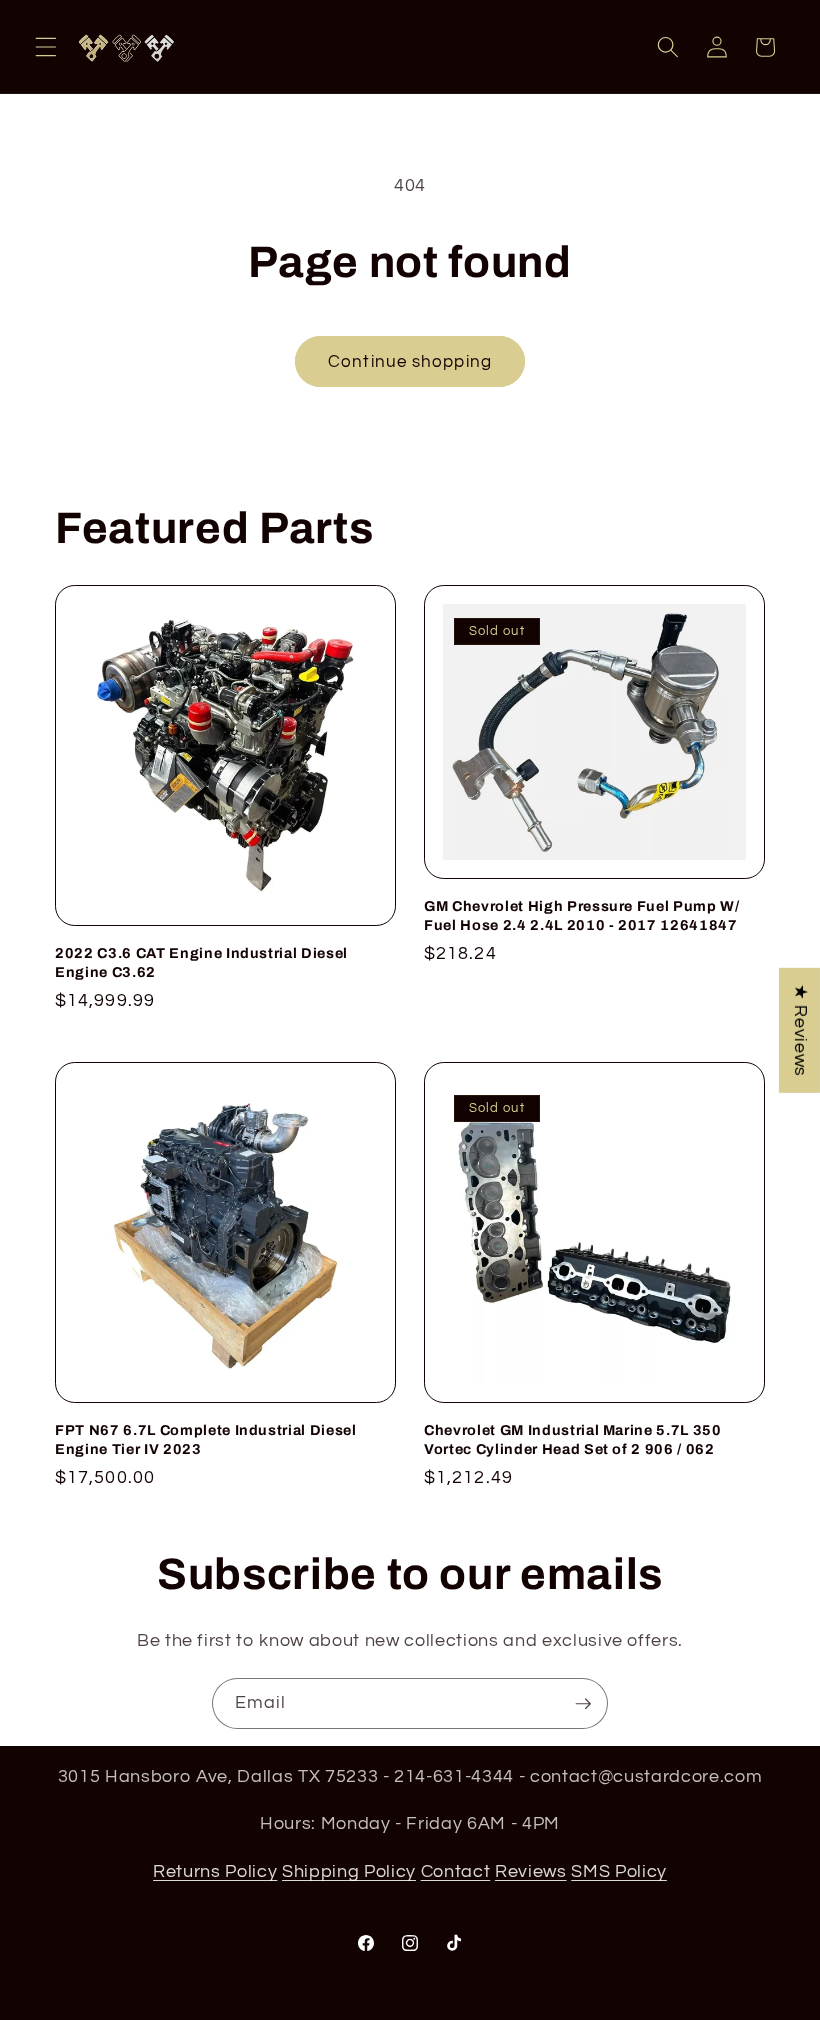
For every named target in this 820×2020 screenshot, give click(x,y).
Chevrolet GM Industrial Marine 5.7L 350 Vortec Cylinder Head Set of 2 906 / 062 (573, 1439)
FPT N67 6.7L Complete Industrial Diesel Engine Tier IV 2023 (206, 1439)
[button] (46, 47)
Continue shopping (410, 361)
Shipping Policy (349, 1872)
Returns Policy (215, 1872)
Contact (456, 1872)
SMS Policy (619, 1872)
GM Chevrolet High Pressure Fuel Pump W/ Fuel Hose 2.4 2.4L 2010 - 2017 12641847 (582, 915)
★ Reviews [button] (800, 1030)
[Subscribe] (583, 1704)
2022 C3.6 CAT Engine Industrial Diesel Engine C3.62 (201, 962)
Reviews (531, 1872)
